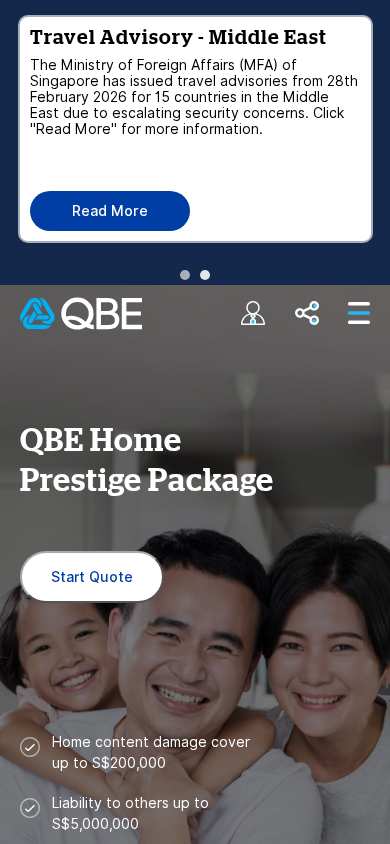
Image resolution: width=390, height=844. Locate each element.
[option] (195, 129)
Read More (110, 211)
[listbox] (195, 140)
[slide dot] (185, 275)
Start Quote (92, 577)
